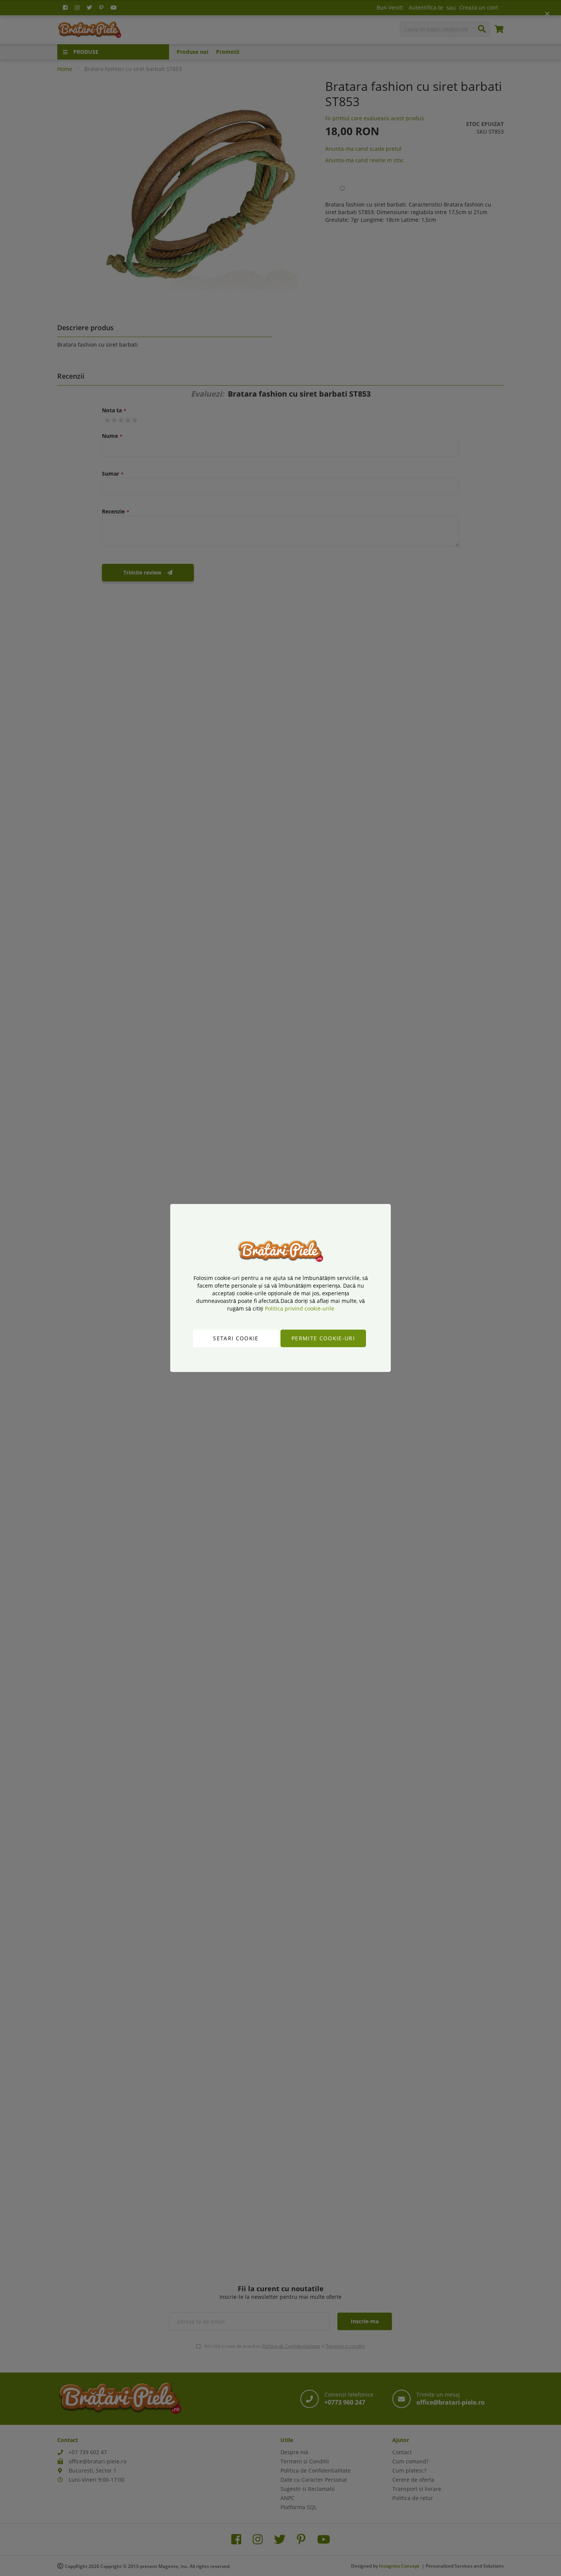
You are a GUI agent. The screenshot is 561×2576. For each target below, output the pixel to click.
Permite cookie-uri (323, 1338)
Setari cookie (236, 1338)
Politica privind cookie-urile (300, 1308)
